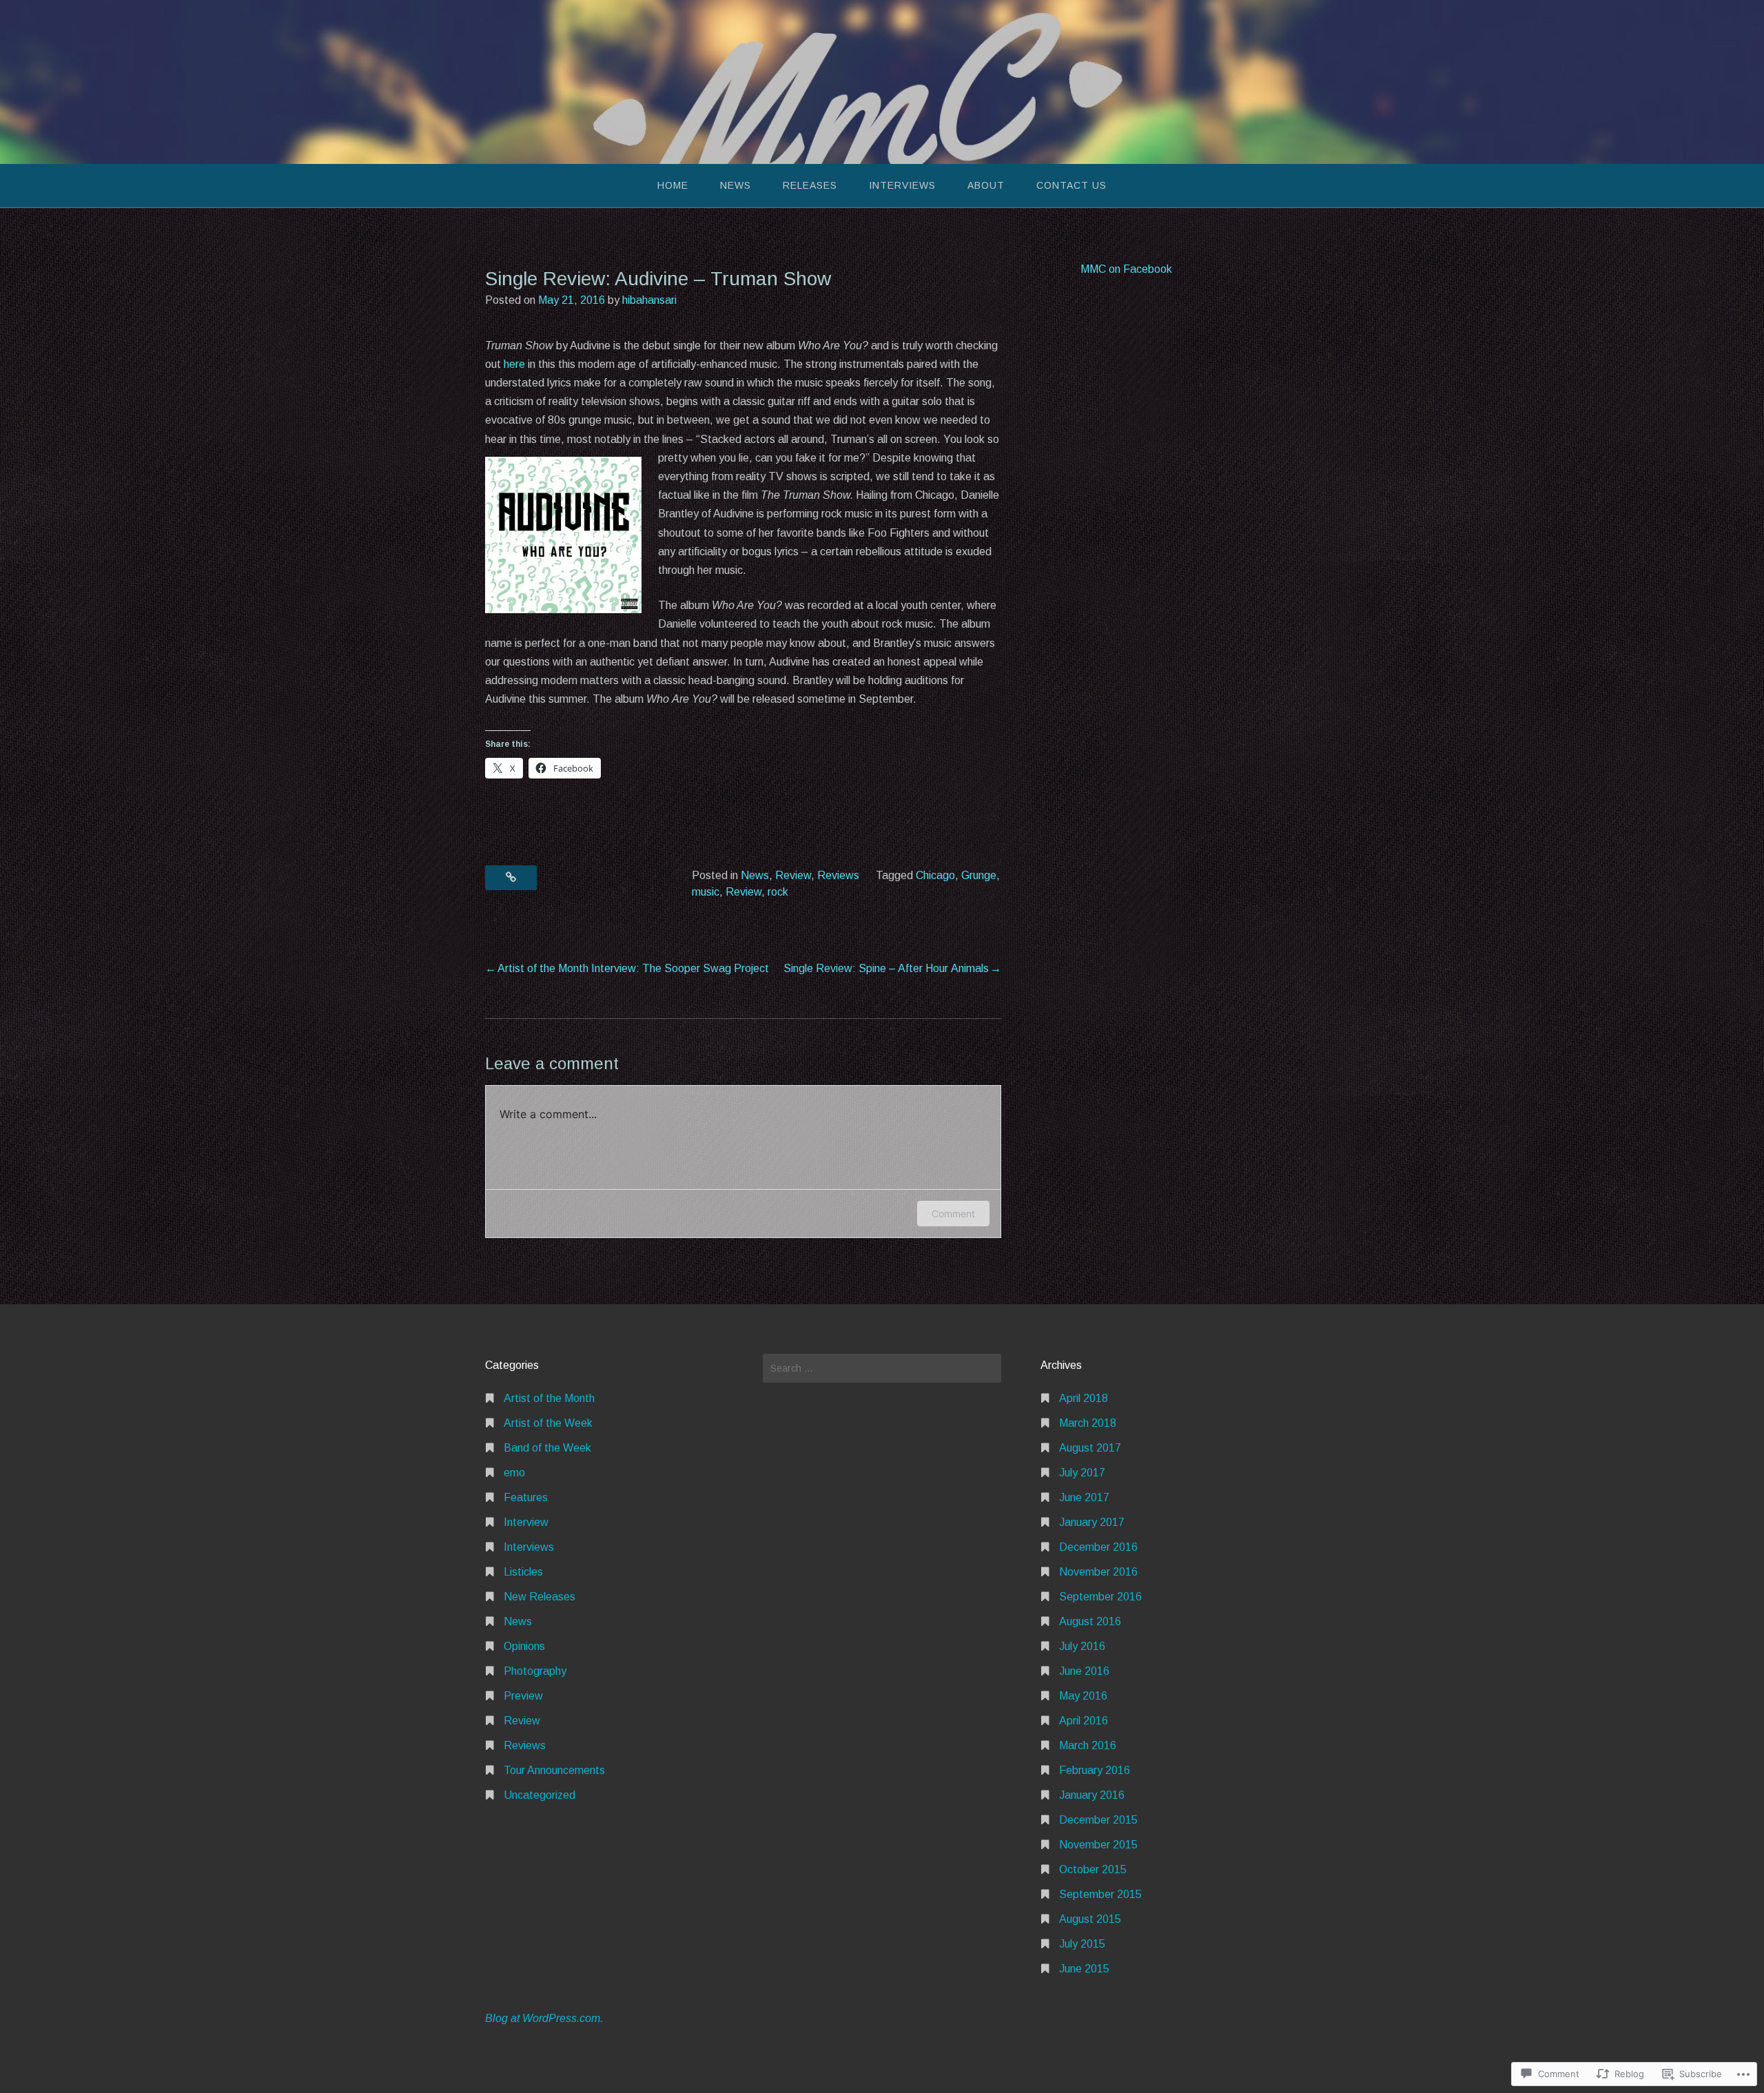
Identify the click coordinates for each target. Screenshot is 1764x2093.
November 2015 (1098, 1845)
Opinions (524, 1646)
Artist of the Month (549, 1398)
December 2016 (1098, 1547)
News (736, 185)
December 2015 (1098, 1820)
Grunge (979, 875)
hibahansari (649, 300)
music (706, 892)
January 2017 (1092, 1522)
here (514, 364)
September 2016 (1100, 1597)
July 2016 (1082, 1646)
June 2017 (1084, 1497)
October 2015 (1093, 1869)
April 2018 (1084, 1398)
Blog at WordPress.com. (544, 2018)
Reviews (838, 875)
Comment (953, 1214)
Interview (526, 1522)
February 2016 (1095, 1770)
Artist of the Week (548, 1423)
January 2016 (1092, 1795)
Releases (810, 185)
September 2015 (1100, 1894)
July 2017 (1082, 1473)
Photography (535, 1671)
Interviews (902, 185)
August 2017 (1090, 1448)
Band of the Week (547, 1448)
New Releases (540, 1597)
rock (778, 892)
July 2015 (1082, 1944)
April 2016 (1084, 1721)
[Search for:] (882, 1368)
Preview (523, 1696)
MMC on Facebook (1126, 269)
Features (526, 1497)
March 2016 (1088, 1745)
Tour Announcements (554, 1770)
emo (514, 1473)
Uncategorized (540, 1795)
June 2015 (1084, 1969)
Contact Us (1071, 185)
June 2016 (1084, 1671)
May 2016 (1083, 1696)
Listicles (523, 1572)
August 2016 (1090, 1621)
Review (793, 875)
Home (673, 185)
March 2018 (1088, 1423)
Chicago (935, 875)
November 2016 (1098, 1572)
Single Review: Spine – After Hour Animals (886, 968)
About (986, 185)
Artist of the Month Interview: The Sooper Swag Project (633, 968)
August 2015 (1090, 1919)
